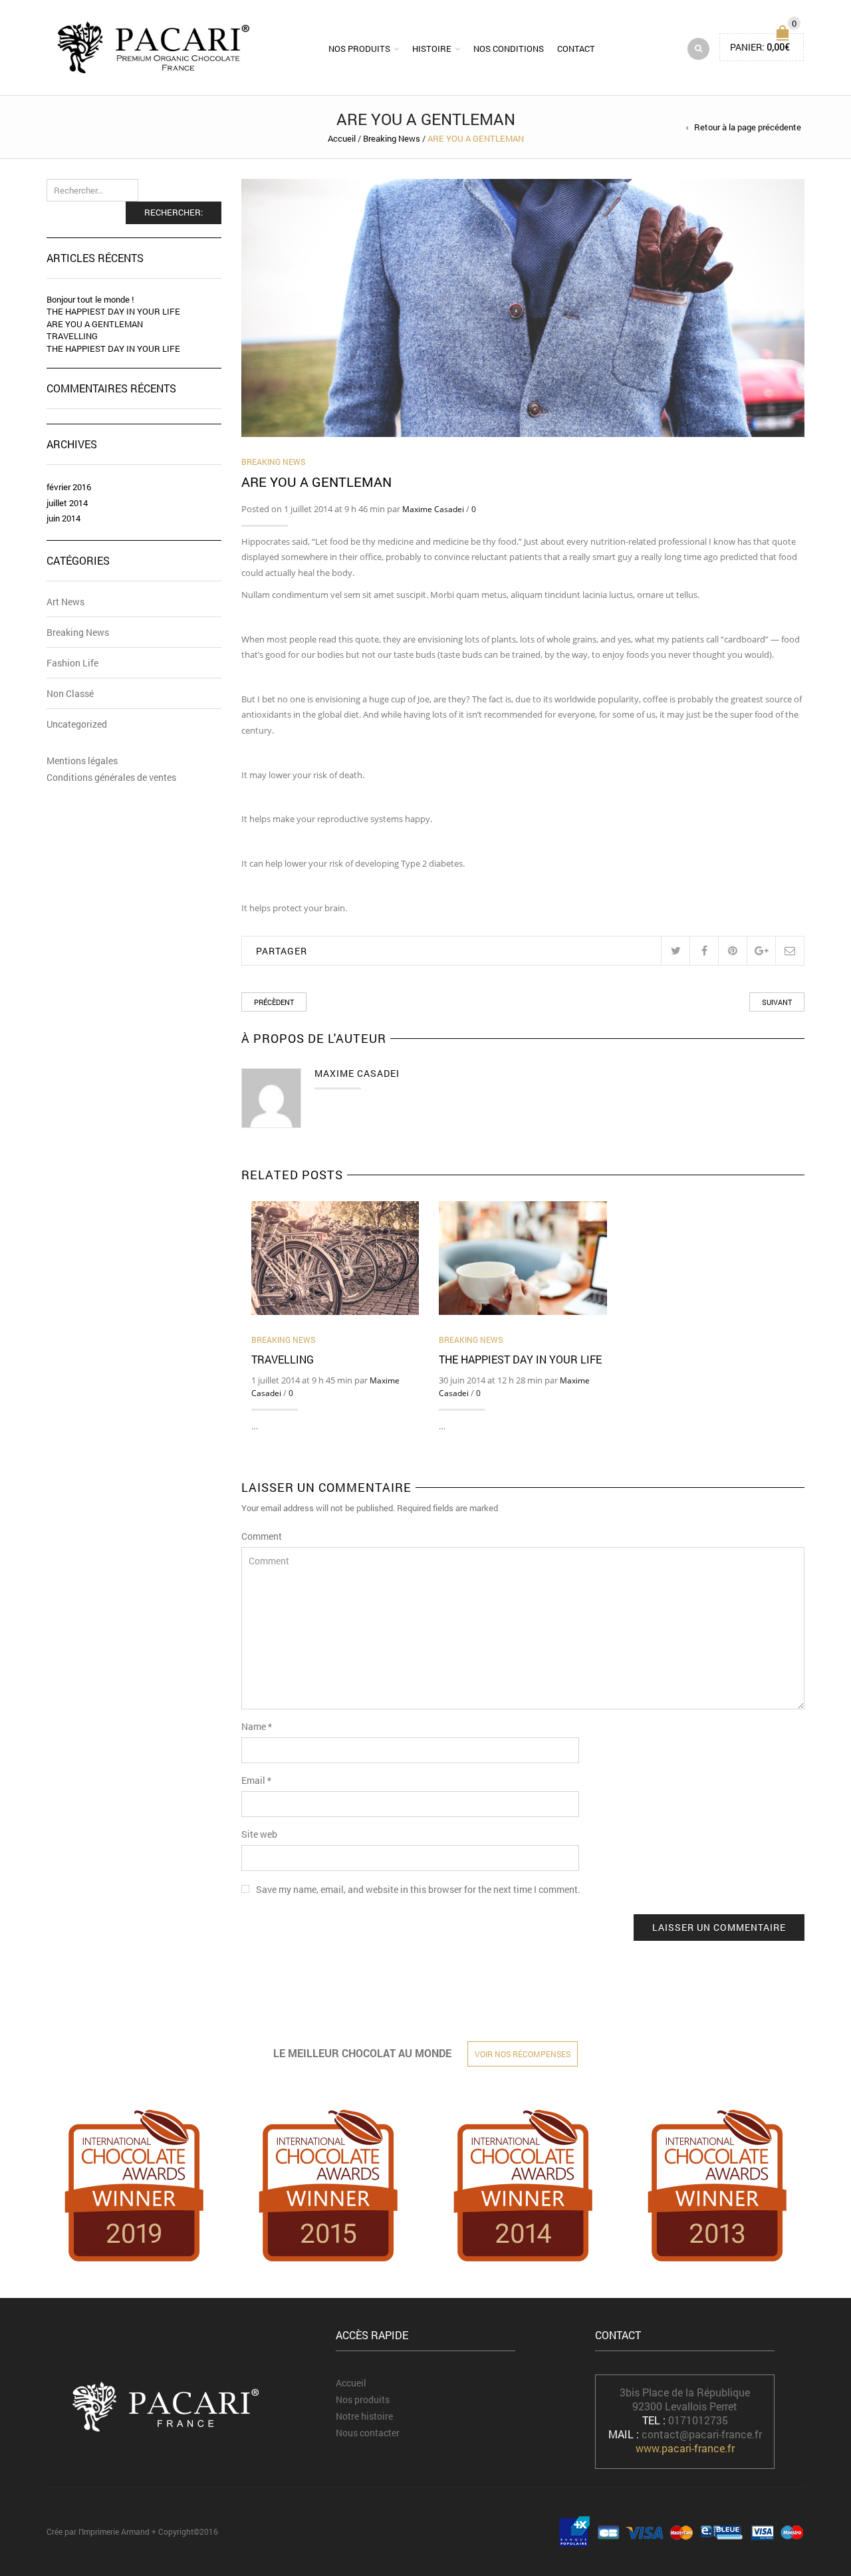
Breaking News (392, 138)
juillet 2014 (67, 503)
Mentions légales (82, 761)
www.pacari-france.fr (685, 2448)
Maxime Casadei (433, 509)
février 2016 (69, 487)
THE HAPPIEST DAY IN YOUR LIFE (520, 1359)
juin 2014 (63, 518)
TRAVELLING (283, 1359)
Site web (259, 1834)
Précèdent (274, 1002)
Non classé (70, 693)
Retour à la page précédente (748, 127)
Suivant (777, 1002)
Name (257, 1726)
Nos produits (359, 49)
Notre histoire (364, 2416)
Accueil (342, 138)
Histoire (432, 49)
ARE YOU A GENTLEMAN (95, 324)
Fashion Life (72, 663)
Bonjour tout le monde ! (90, 299)
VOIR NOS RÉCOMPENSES (523, 2054)
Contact (576, 49)
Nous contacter (368, 2433)
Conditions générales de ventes (111, 777)
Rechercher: (174, 212)
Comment (262, 1536)
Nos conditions (509, 49)
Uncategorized (77, 724)
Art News (65, 602)
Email (256, 1780)
